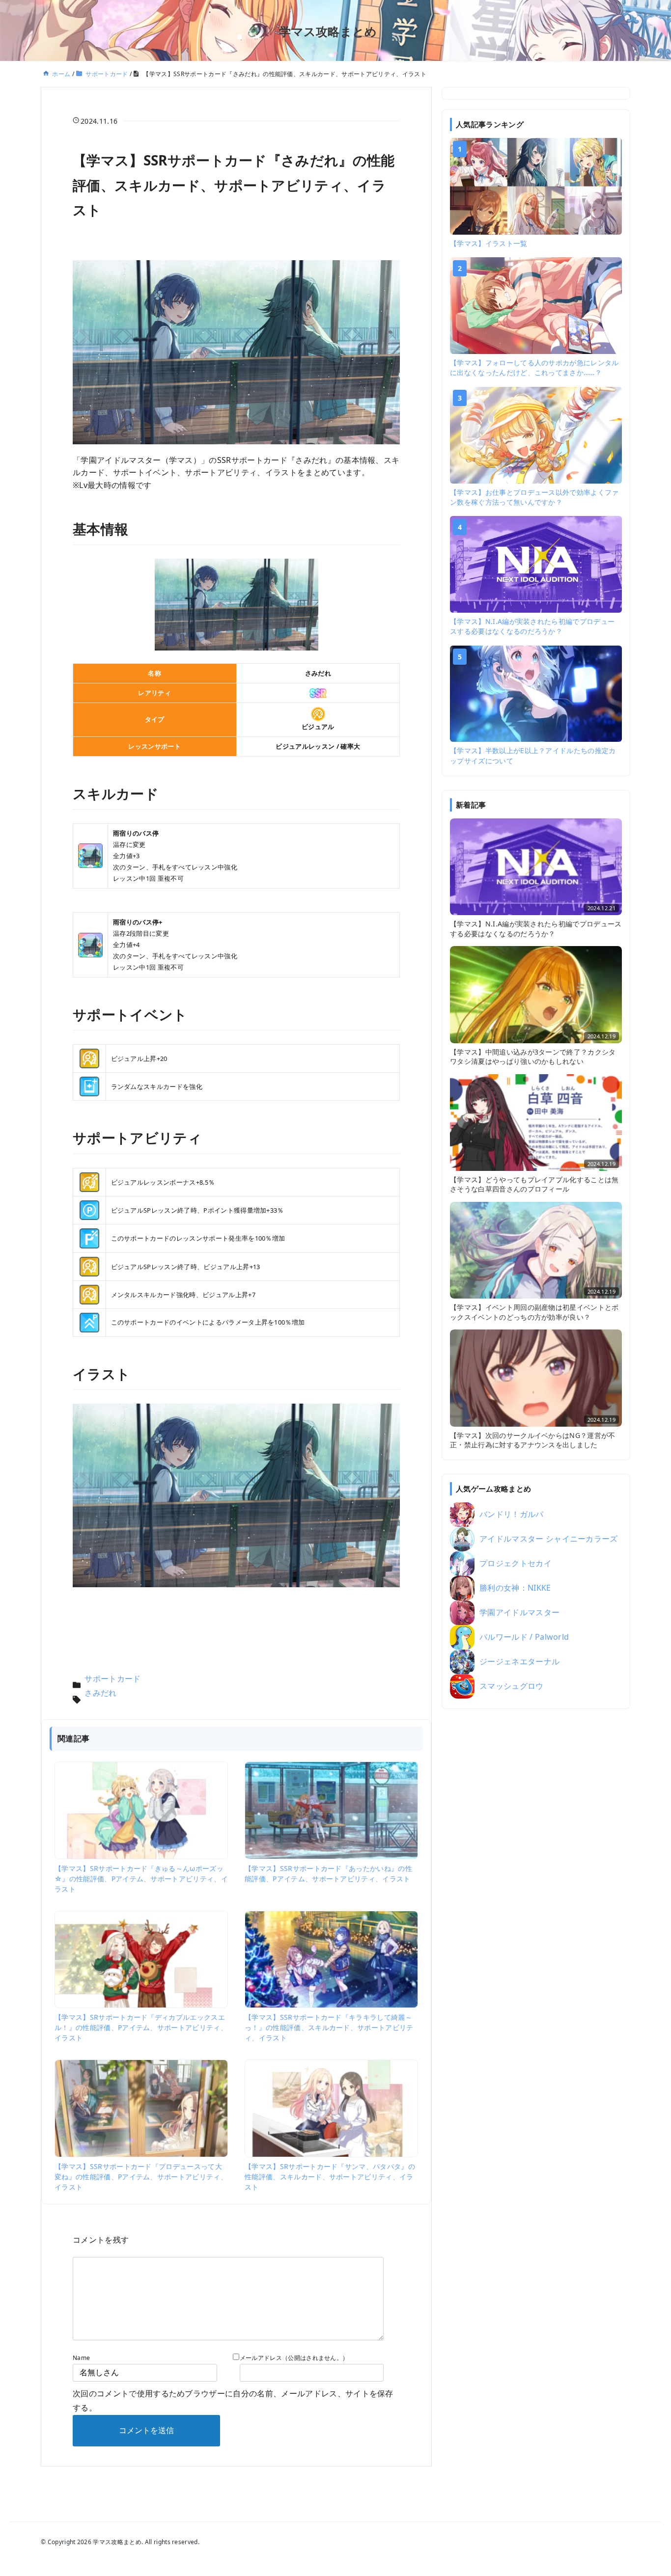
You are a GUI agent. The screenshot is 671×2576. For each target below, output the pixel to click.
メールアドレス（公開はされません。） (294, 2358)
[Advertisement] (536, 1870)
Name (81, 2358)
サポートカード (112, 1679)
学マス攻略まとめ (328, 31)
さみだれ (100, 1693)
